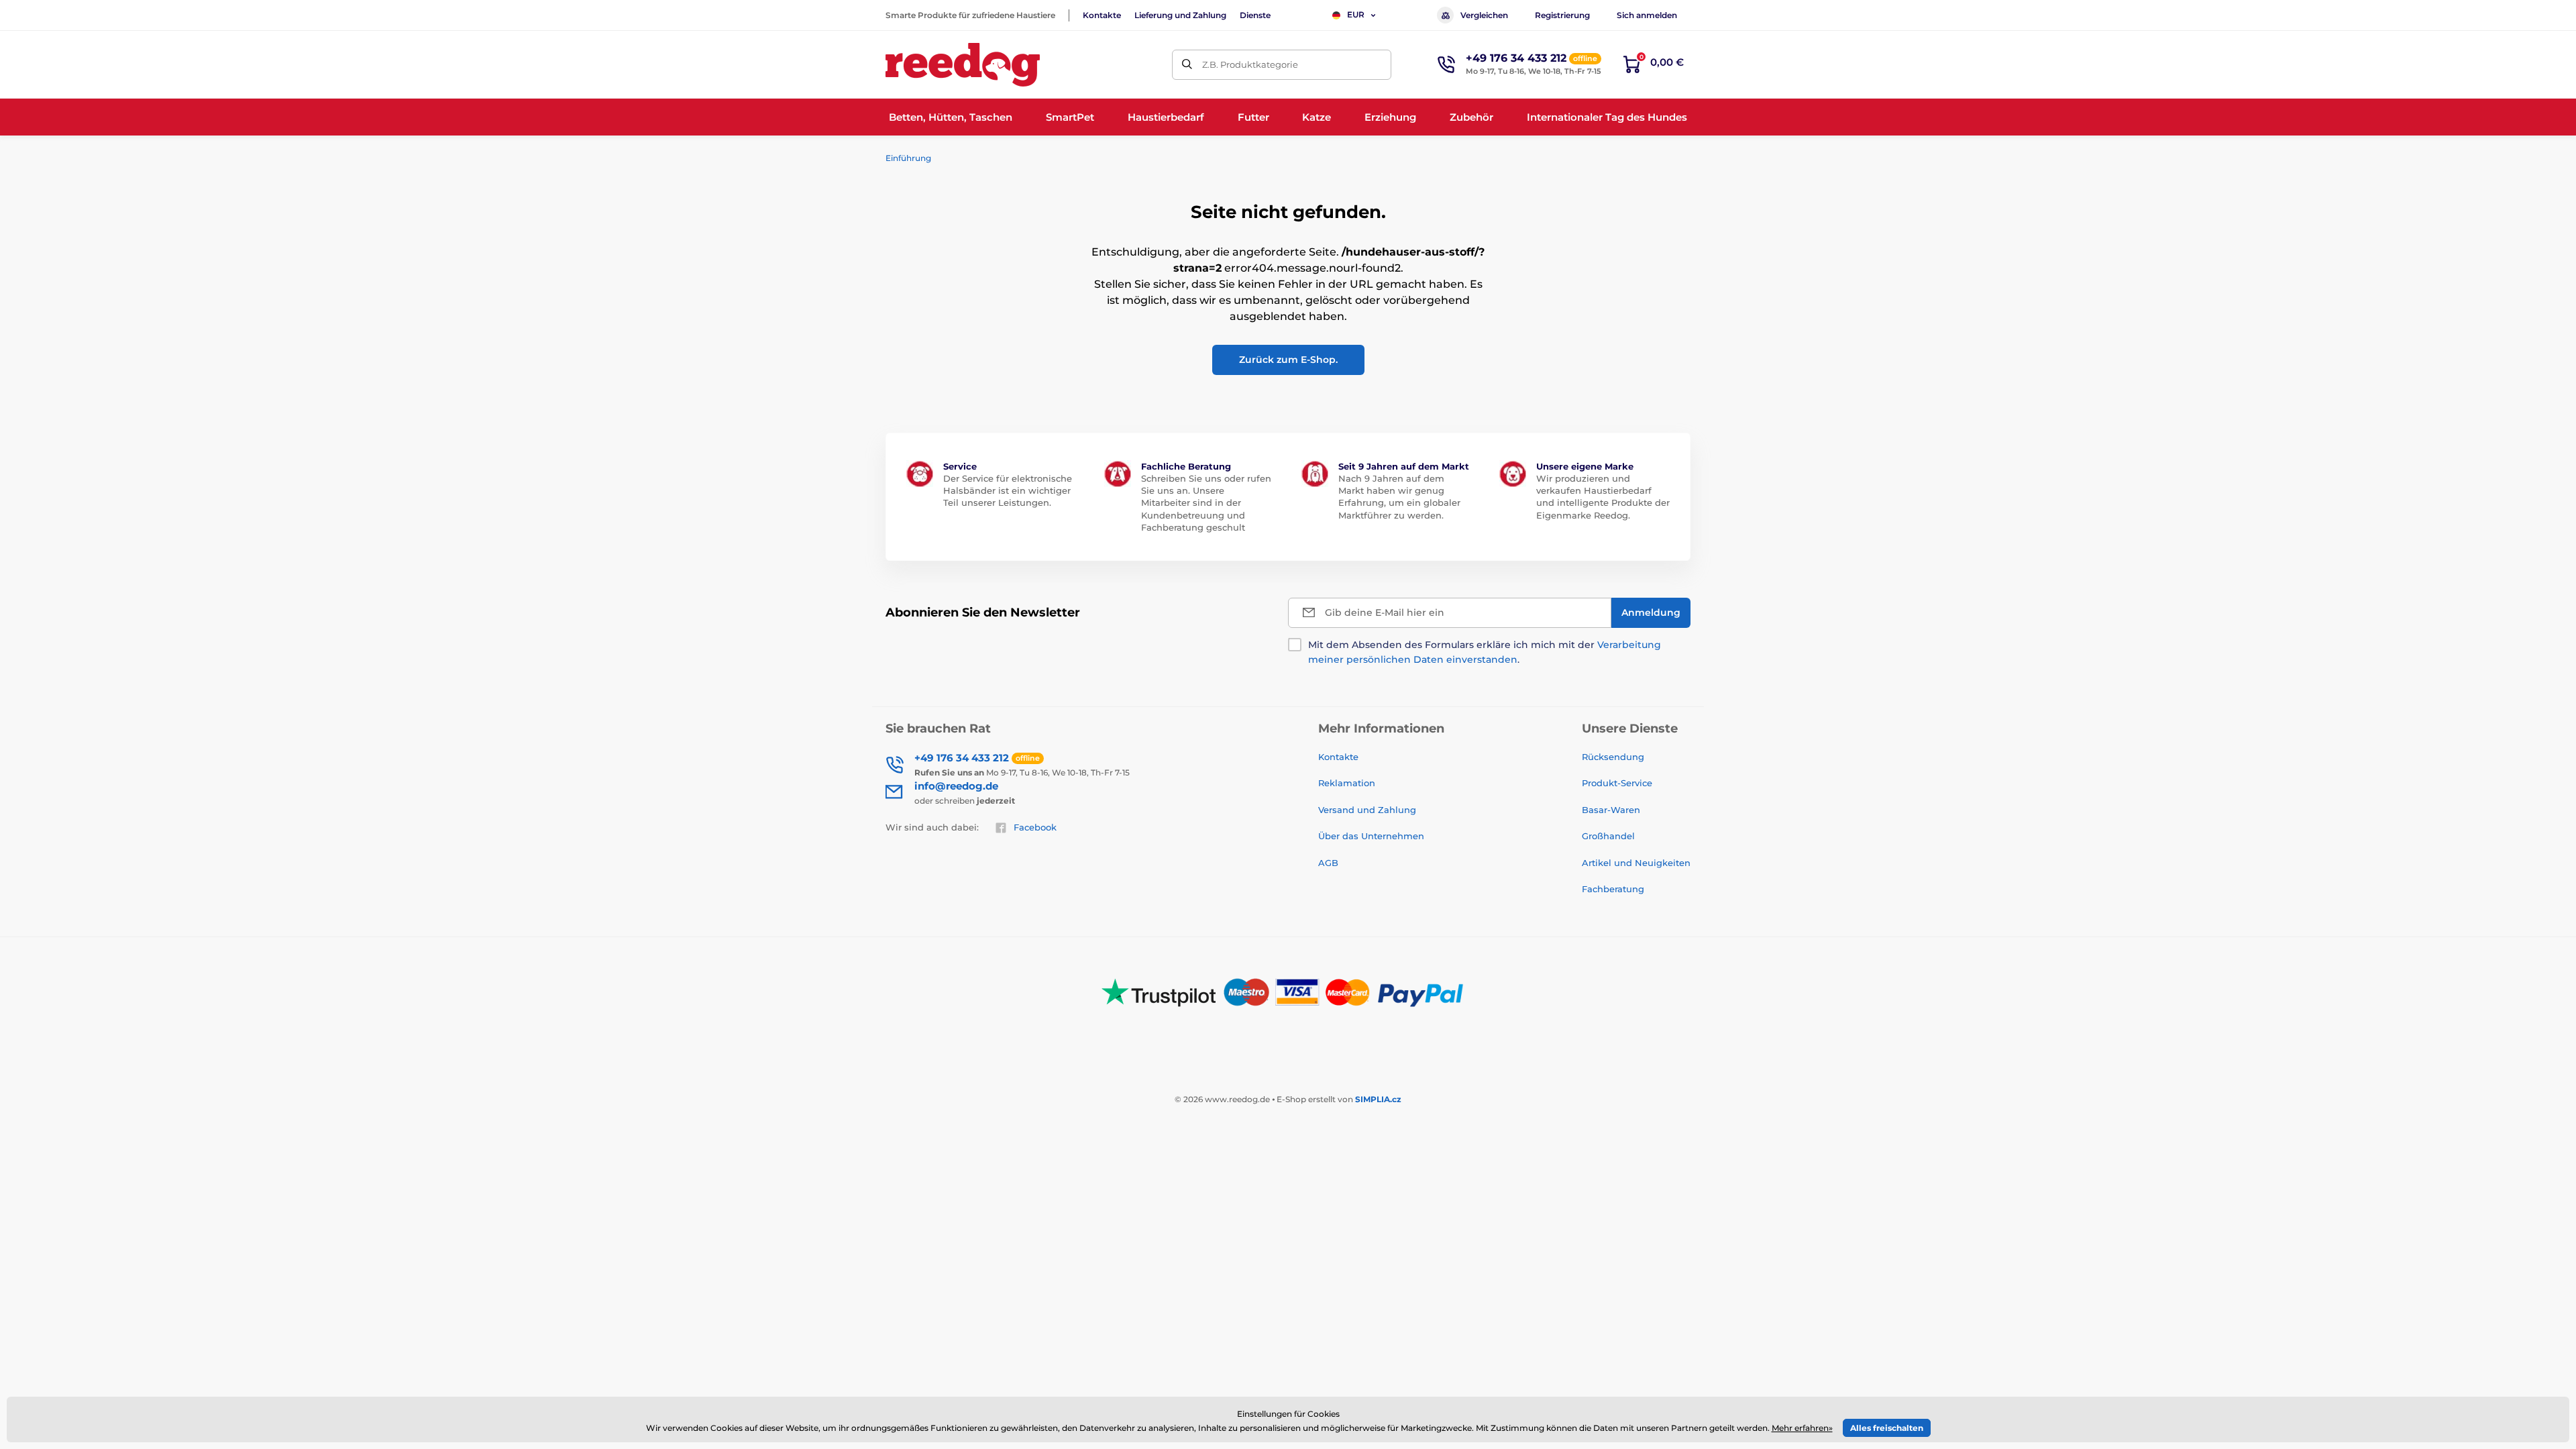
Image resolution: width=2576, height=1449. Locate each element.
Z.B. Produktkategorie (1250, 64)
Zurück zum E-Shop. (1288, 360)
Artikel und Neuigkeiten (1636, 863)
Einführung (908, 158)
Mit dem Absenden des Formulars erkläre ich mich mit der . (1485, 652)
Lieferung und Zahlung (1180, 15)
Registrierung (1562, 15)
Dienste (1255, 15)
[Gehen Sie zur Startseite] (963, 65)
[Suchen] (1187, 65)
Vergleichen (1484, 15)
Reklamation (1347, 783)
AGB (1328, 863)
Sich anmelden (1647, 15)
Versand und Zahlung (1367, 810)
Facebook (1035, 827)
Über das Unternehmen (1371, 836)
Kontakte (1102, 15)
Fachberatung (1613, 889)
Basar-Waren (1611, 810)
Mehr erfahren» (1802, 1428)
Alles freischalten (1887, 1428)
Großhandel (1608, 836)
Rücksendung (1613, 757)
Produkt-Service (1617, 783)
